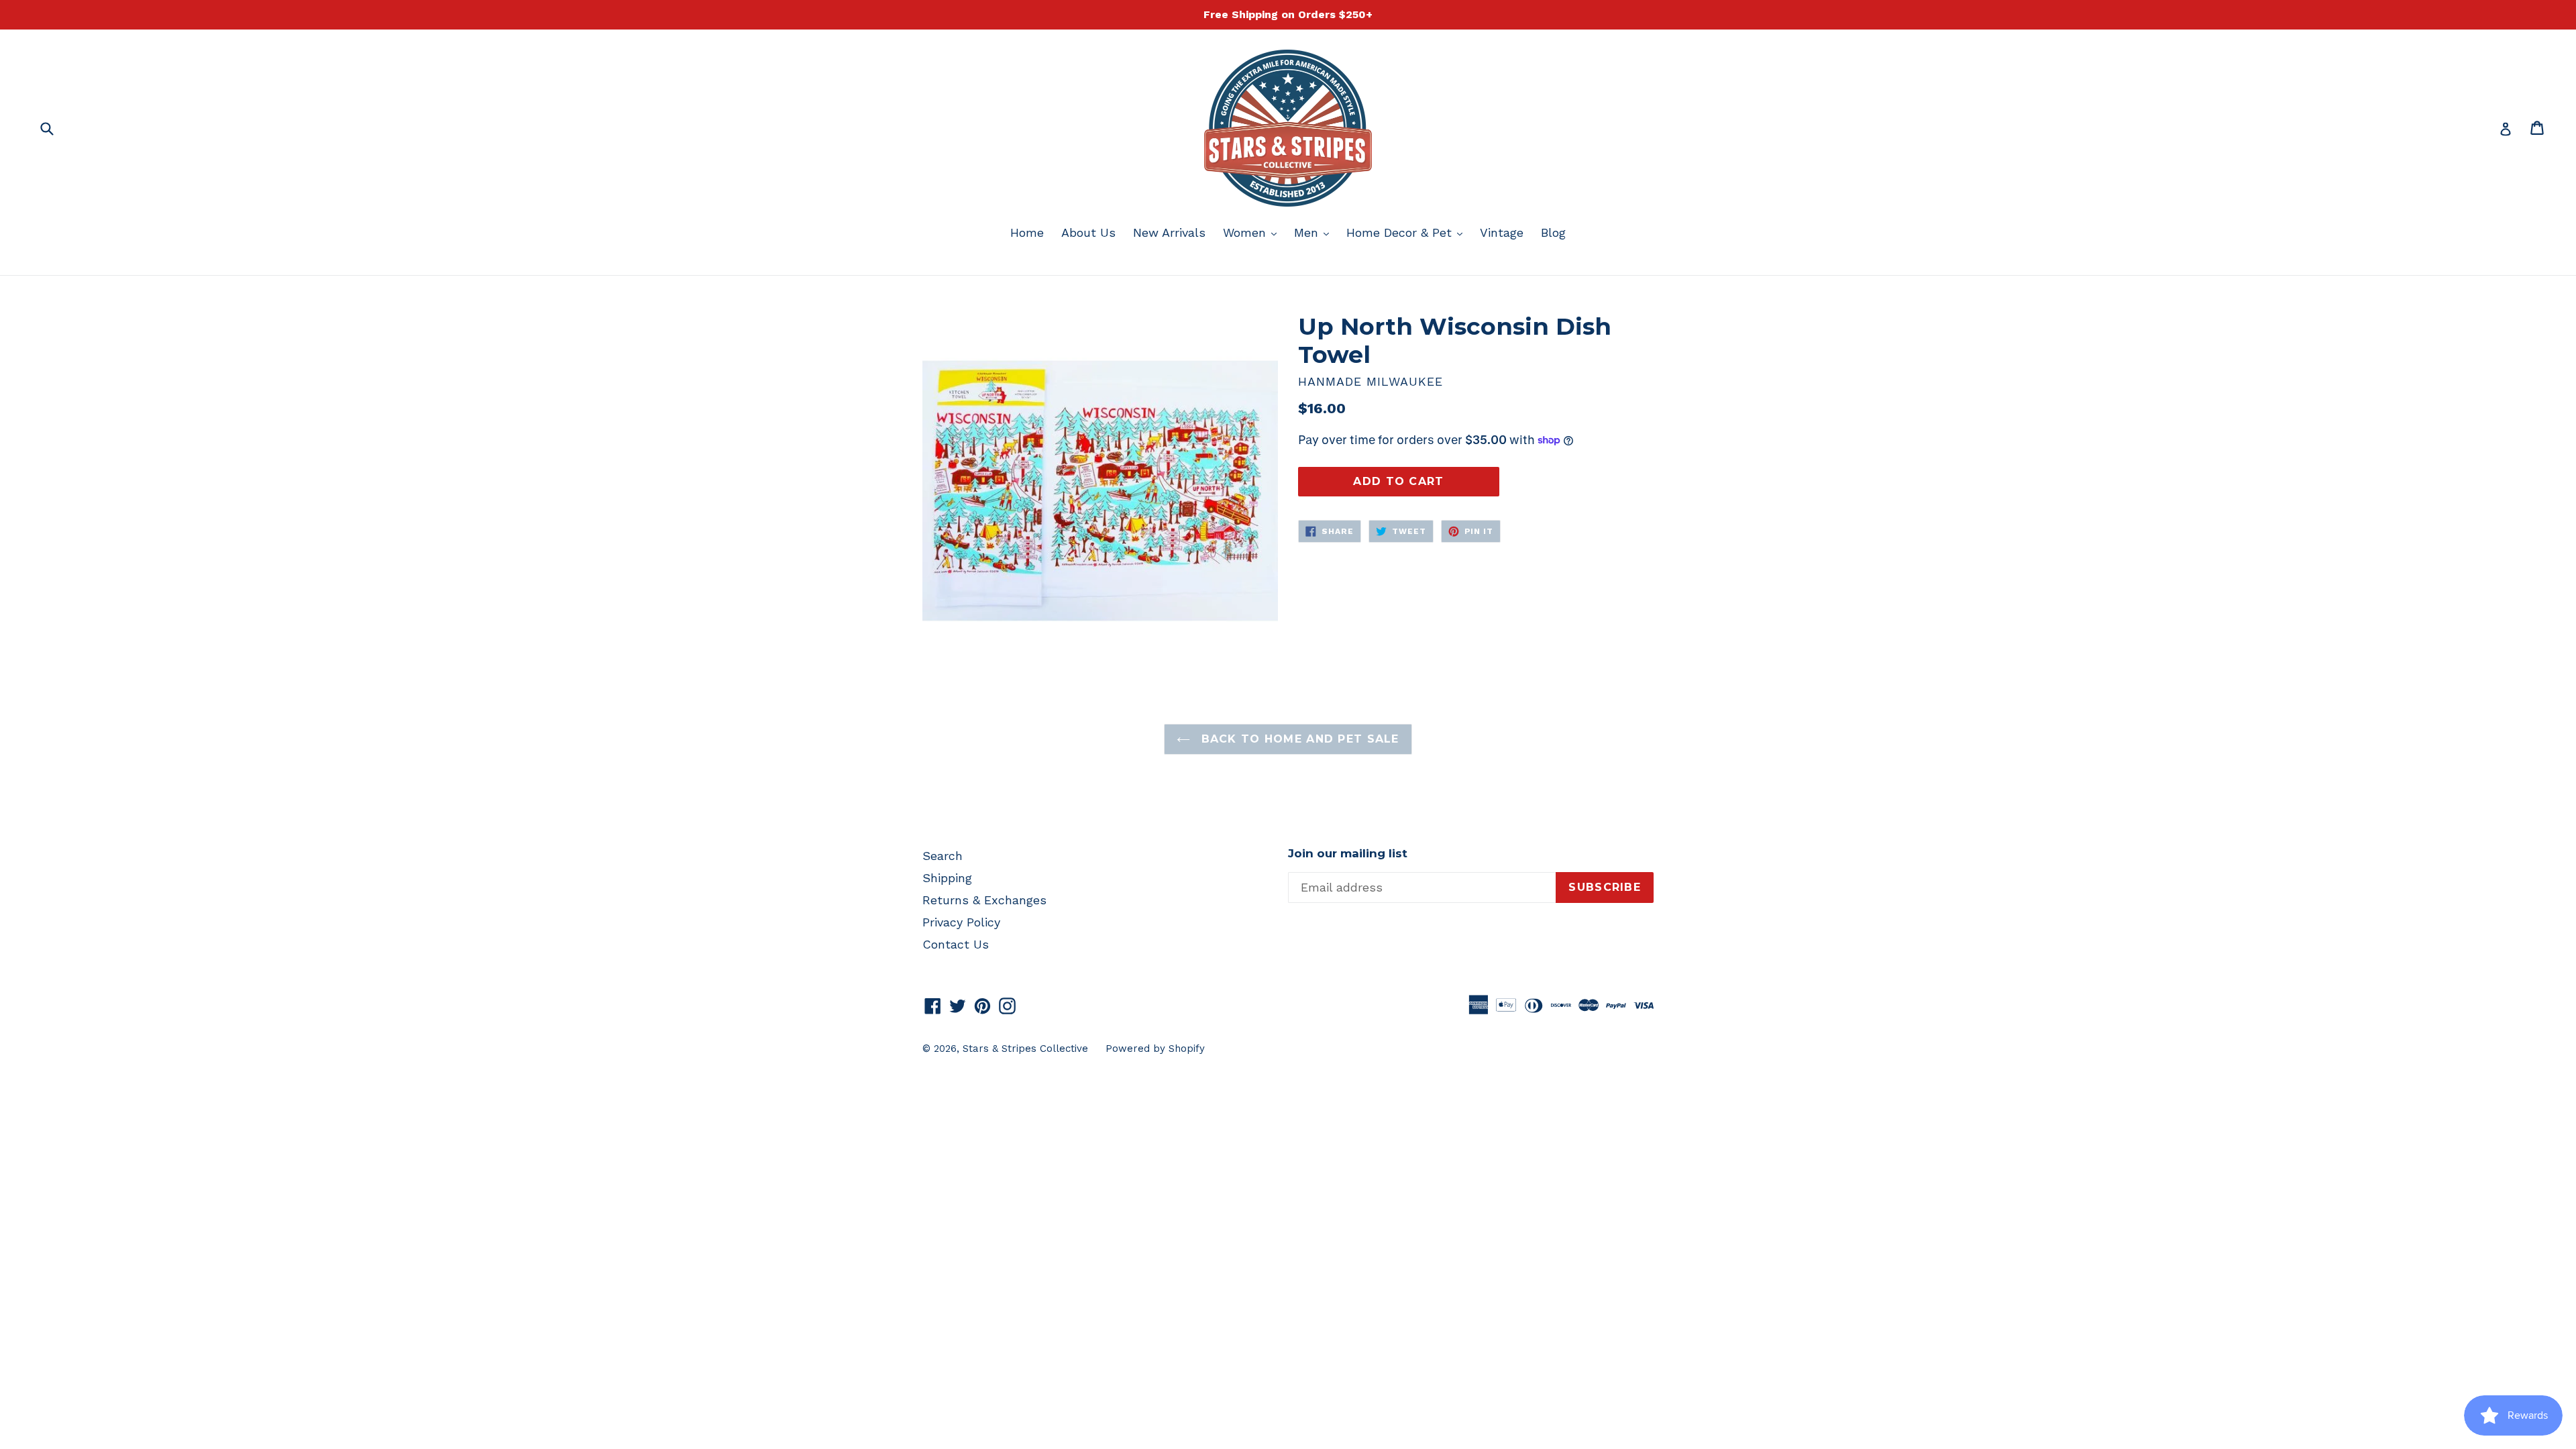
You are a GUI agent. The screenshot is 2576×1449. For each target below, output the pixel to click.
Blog (1553, 232)
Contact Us (956, 944)
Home (1027, 232)
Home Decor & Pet (1408, 232)
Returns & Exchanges (984, 900)
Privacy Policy (961, 922)
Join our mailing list (1348, 853)
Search (943, 856)
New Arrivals (1169, 232)
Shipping (947, 878)
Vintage (1502, 232)
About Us (1088, 232)
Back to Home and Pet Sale (1298, 739)
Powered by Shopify (1155, 1049)
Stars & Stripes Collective (1025, 1049)
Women (1253, 232)
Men (1315, 232)
